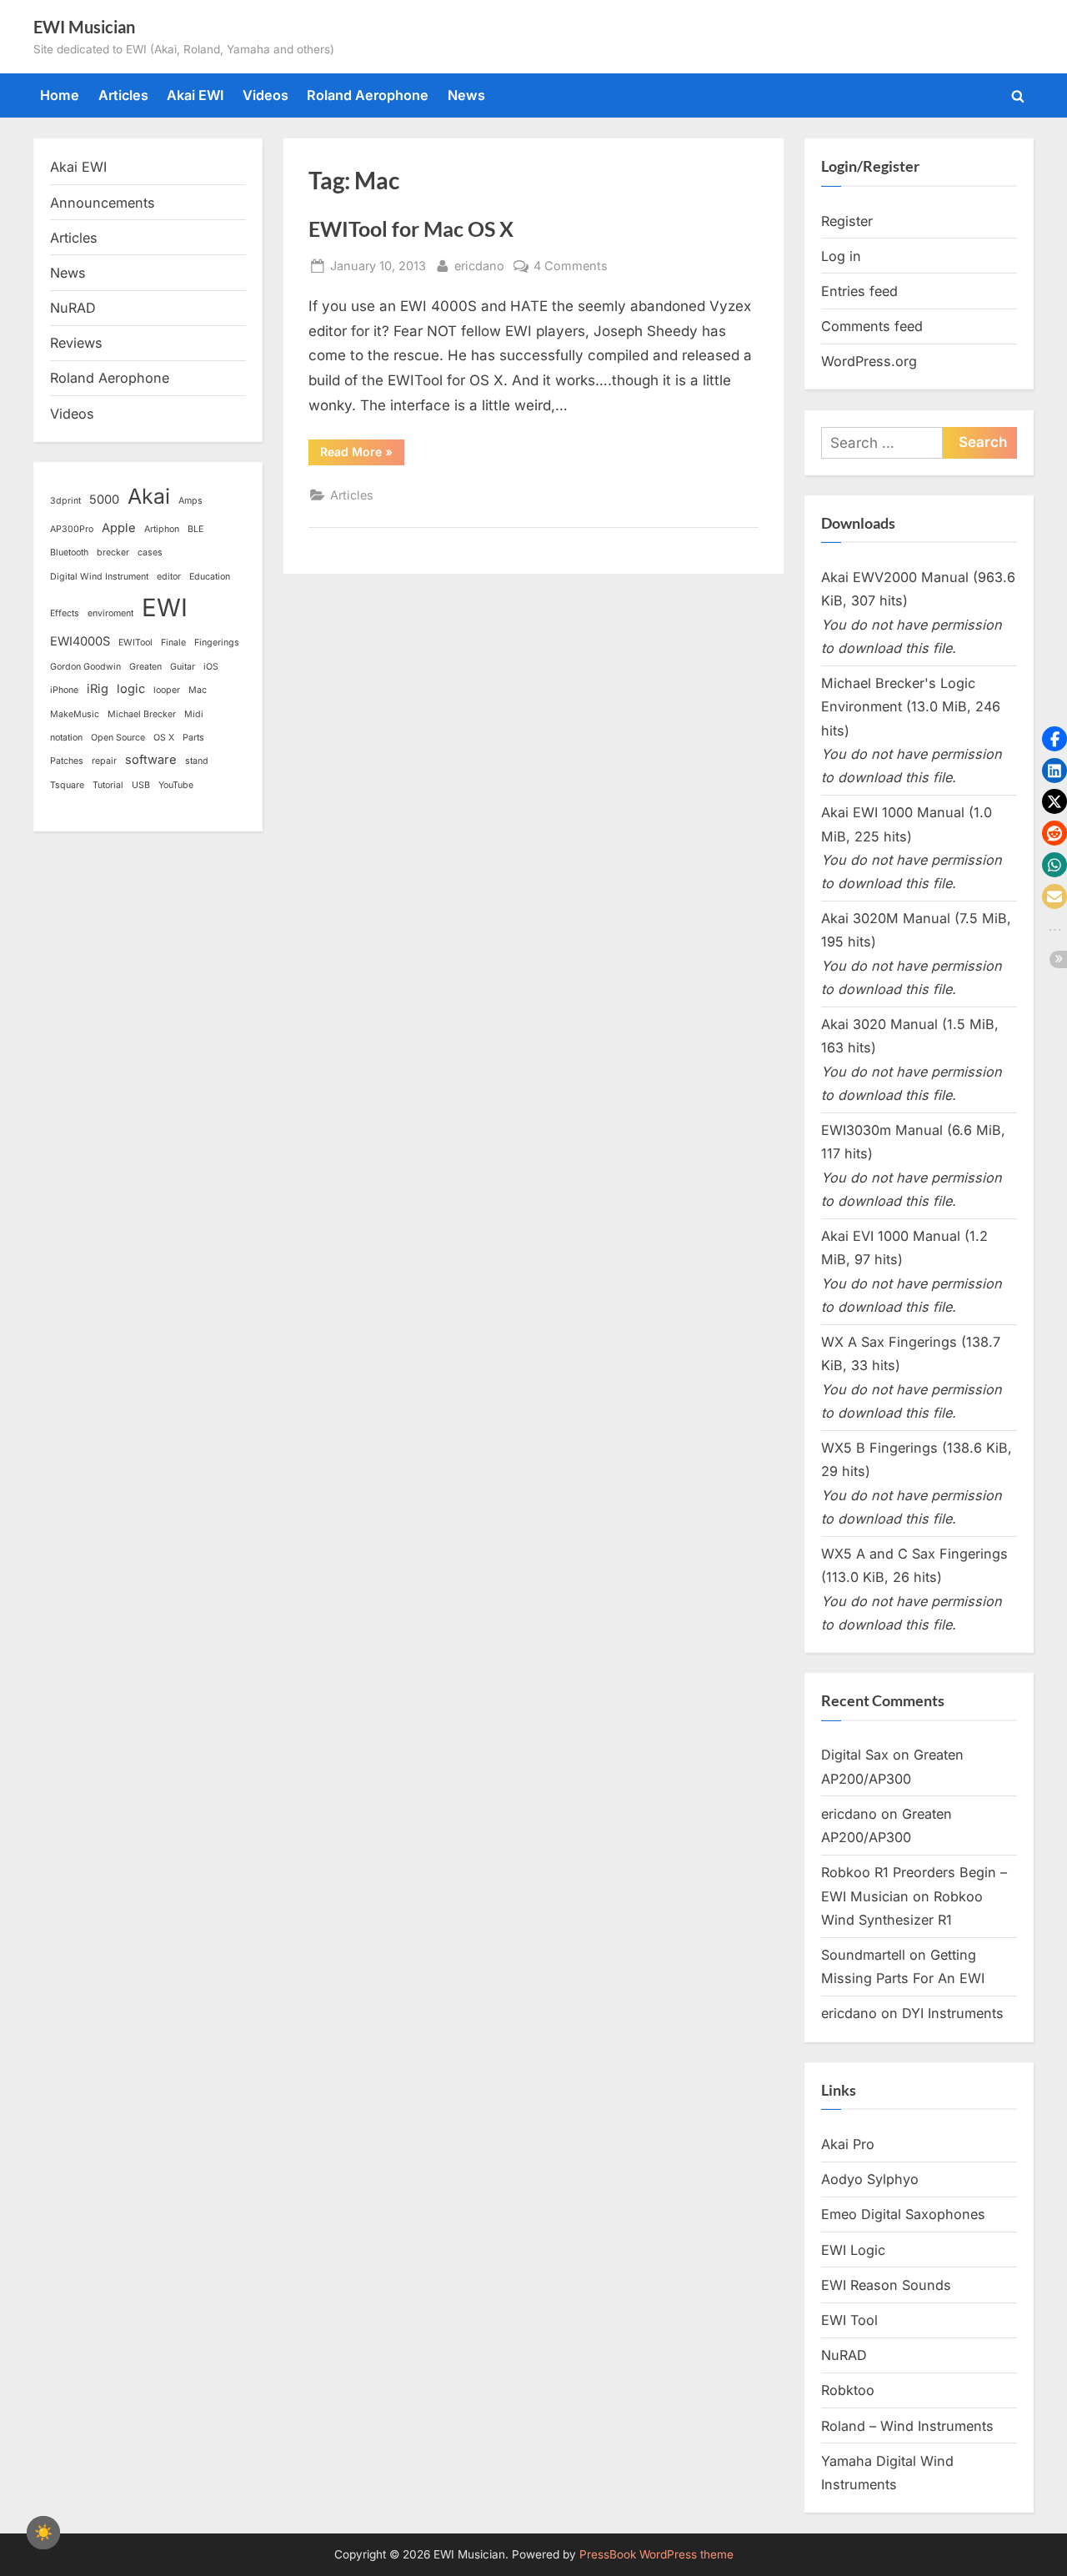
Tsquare (67, 785)
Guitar (183, 667)
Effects (65, 613)
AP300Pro (72, 529)
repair (104, 761)
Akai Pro (848, 2144)
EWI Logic (853, 2250)
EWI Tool (849, 2320)
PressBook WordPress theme (656, 2554)
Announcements (103, 203)
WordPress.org (869, 361)
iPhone (64, 690)
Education (210, 577)
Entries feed (859, 291)
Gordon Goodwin (85, 667)
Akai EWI (195, 95)
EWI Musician (84, 27)
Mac (198, 690)
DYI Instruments (953, 2013)
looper (167, 690)
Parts (193, 738)
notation (66, 738)
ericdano (479, 265)
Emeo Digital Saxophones (903, 2214)
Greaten (145, 667)
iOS (211, 667)
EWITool (135, 643)
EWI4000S (80, 641)
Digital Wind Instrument (99, 577)
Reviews (76, 343)
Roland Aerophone (368, 95)
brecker (113, 552)
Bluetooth (69, 552)
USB (141, 785)
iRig (98, 689)
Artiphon (162, 529)
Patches (67, 761)
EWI (165, 608)
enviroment (110, 613)
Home (60, 95)
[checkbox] (43, 2533)
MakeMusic (75, 714)
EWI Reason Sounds (886, 2285)
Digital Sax (855, 1755)
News (466, 95)
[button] (1054, 739)
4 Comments (571, 267)
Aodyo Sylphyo (870, 2179)
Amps (190, 501)
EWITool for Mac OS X (411, 229)
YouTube (176, 785)
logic (131, 689)
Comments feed (872, 326)
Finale (173, 643)
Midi (194, 714)
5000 (104, 500)
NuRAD (73, 308)
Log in (841, 256)
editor (169, 577)
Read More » (362, 454)
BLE (195, 529)
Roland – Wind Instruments (907, 2426)
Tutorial (108, 785)
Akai (149, 496)
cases (150, 552)
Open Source (118, 738)
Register (847, 221)
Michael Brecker (142, 714)
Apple (119, 528)
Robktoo (848, 2390)
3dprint (65, 501)
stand (197, 761)
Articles (123, 95)
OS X (164, 738)
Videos (265, 95)
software (151, 760)
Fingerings (217, 643)
